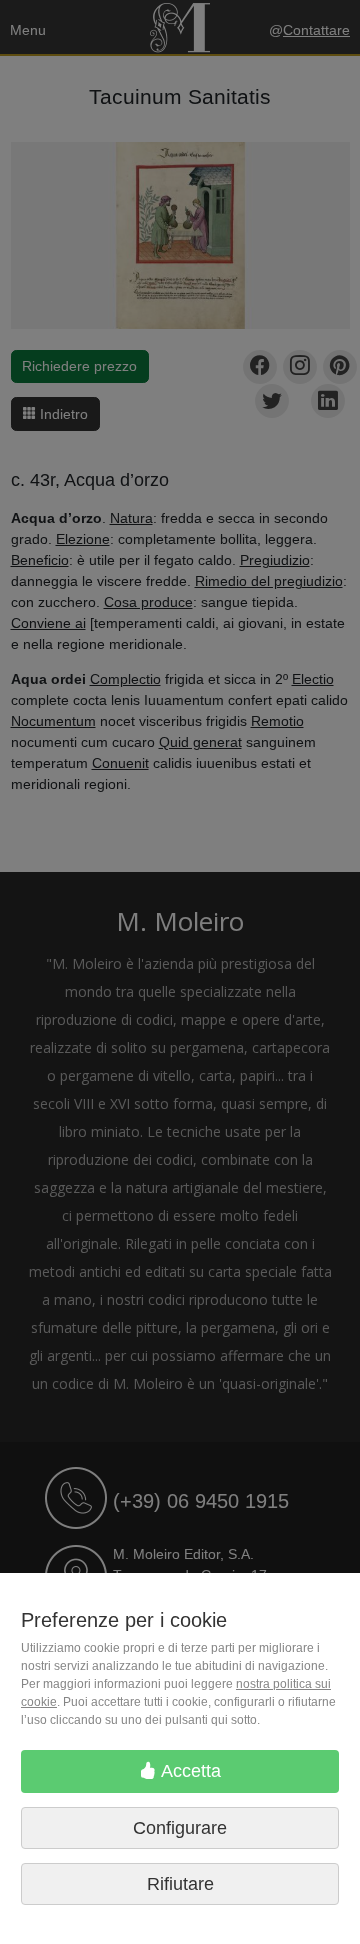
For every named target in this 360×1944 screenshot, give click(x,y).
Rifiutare (180, 1884)
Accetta (189, 1771)
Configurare (180, 1828)
